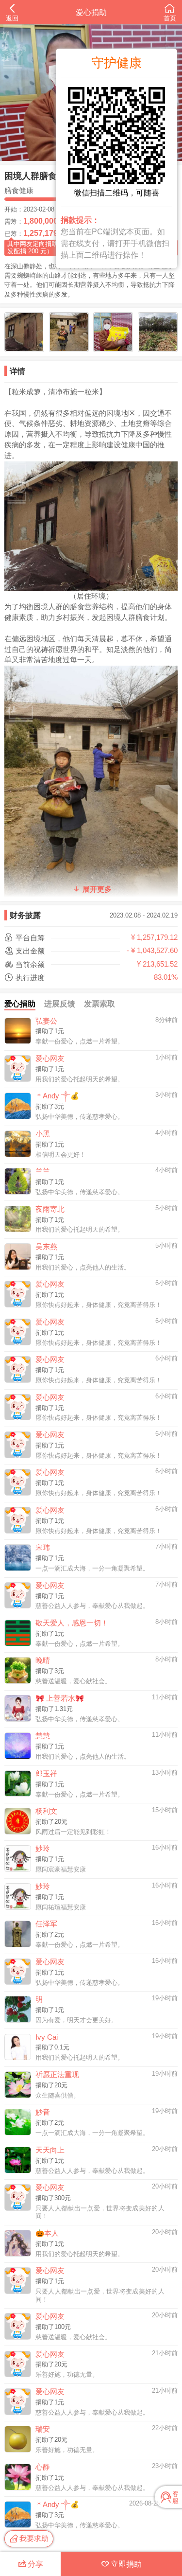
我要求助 (34, 2538)
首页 (170, 18)
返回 (12, 18)
